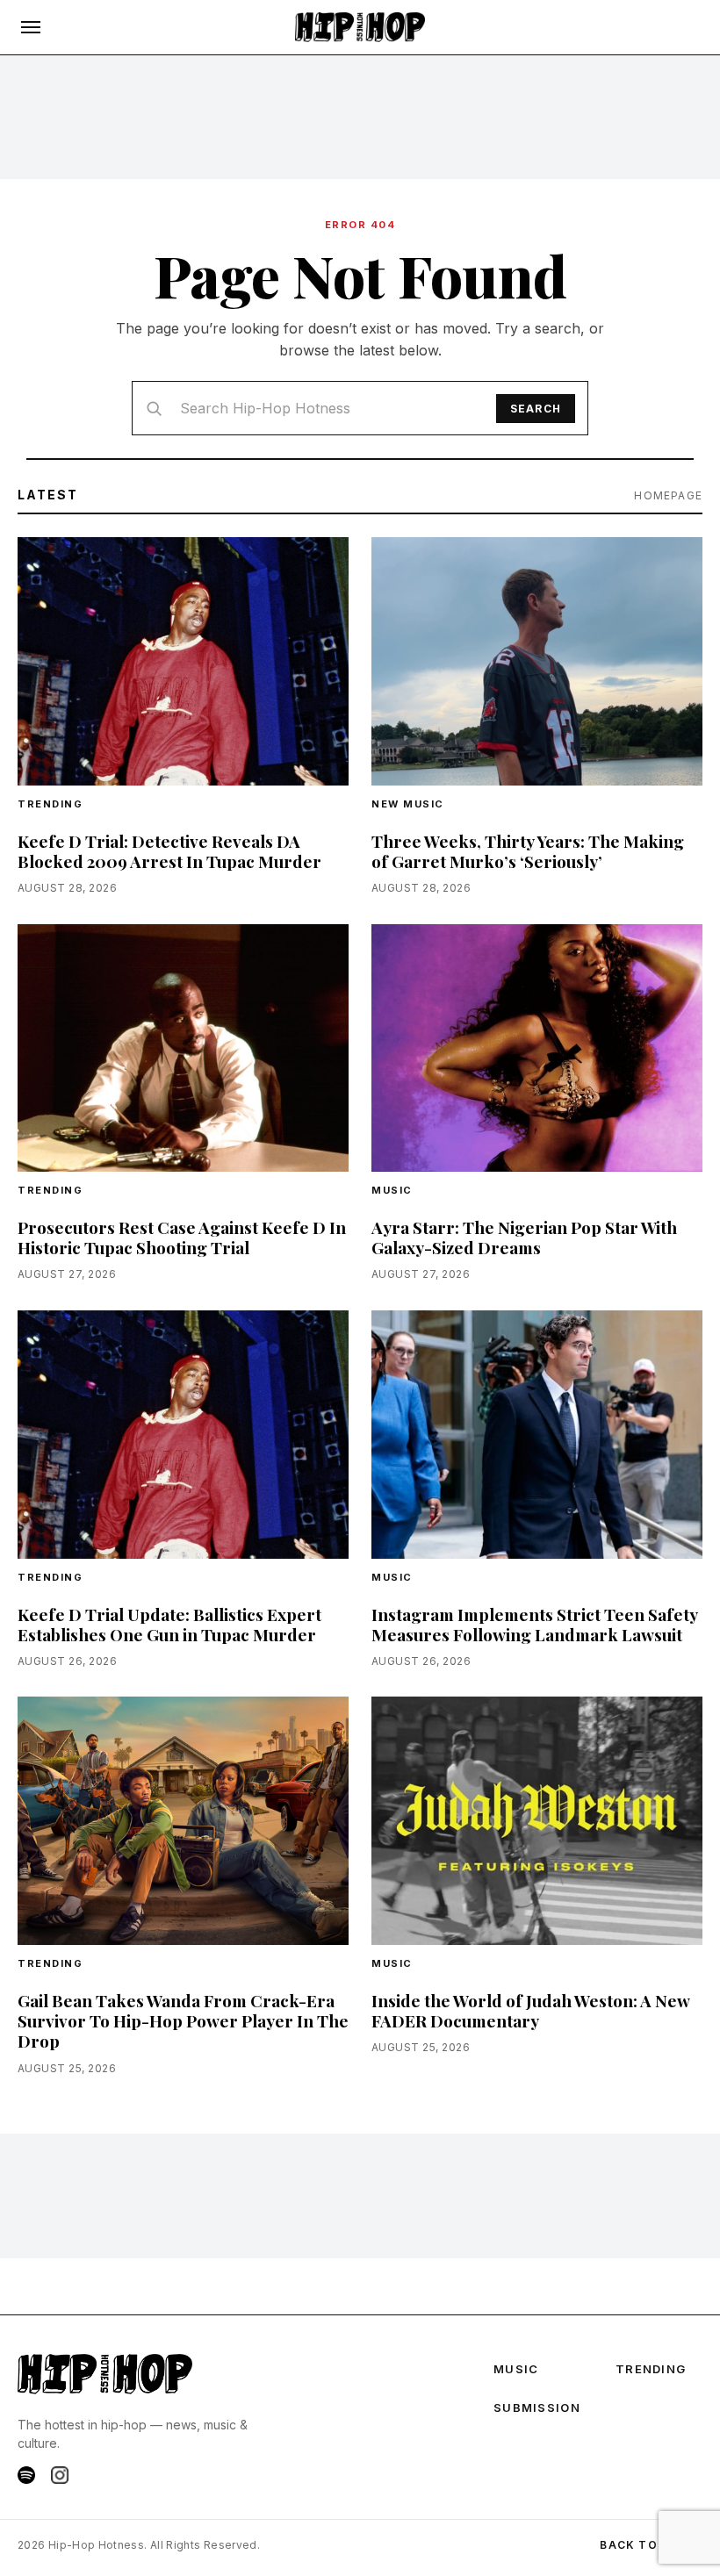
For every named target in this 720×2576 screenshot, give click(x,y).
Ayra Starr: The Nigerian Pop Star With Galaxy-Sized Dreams (524, 1237)
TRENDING (50, 804)
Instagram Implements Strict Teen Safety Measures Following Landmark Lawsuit (534, 1624)
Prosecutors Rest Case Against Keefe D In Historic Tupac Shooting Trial (182, 1237)
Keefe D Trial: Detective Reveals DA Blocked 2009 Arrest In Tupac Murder (169, 851)
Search (536, 409)
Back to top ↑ (651, 2545)
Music (392, 1190)
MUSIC (516, 2369)
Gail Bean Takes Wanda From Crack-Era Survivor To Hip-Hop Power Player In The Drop (183, 2020)
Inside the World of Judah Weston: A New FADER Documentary (530, 2010)
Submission (537, 2407)
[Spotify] (26, 2475)
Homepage (668, 495)
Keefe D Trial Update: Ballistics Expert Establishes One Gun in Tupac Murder (169, 1624)
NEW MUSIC (408, 804)
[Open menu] (31, 27)
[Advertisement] (360, 117)
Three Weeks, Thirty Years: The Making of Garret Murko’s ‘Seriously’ (528, 851)
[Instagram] (60, 2475)
